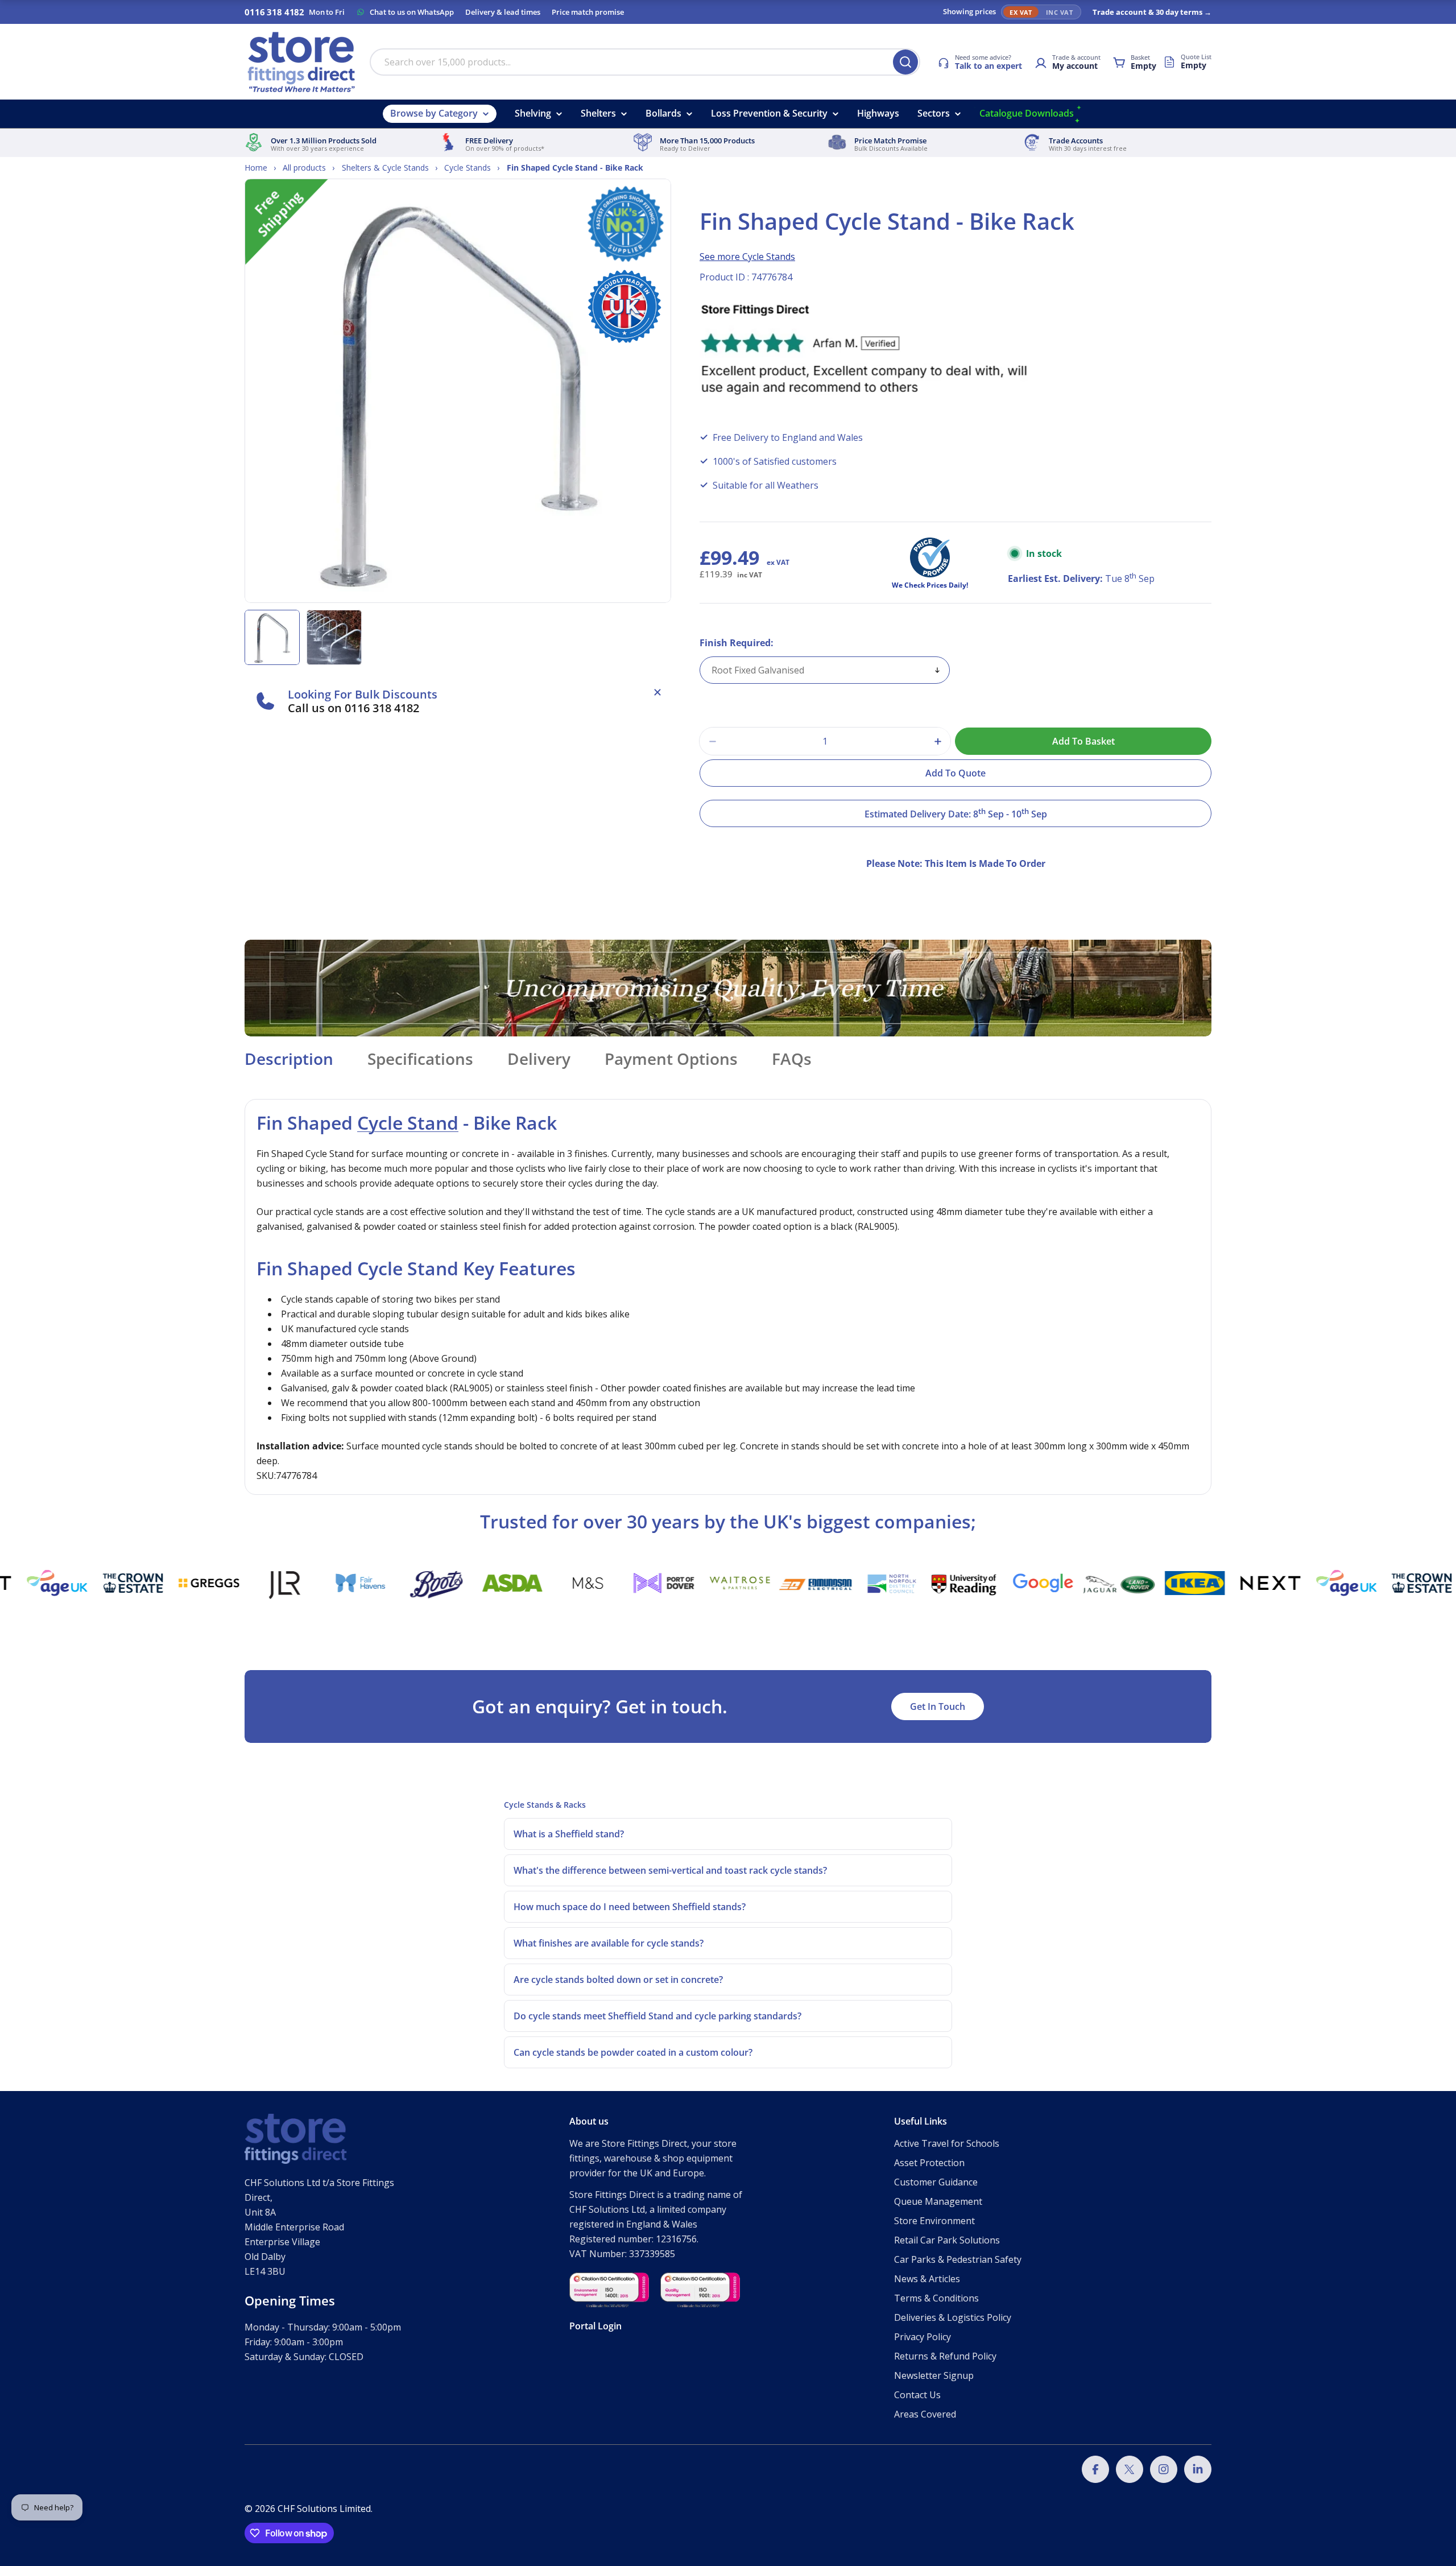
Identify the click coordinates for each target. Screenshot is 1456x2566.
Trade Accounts (1076, 141)
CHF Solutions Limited (324, 2509)
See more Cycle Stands (747, 257)
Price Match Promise (890, 141)
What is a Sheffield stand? (569, 1834)
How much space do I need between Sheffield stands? (630, 1907)
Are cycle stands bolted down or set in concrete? (618, 1980)
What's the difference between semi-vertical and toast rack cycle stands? (670, 1870)
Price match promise (588, 12)
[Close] (657, 692)
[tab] (289, 1062)
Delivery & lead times (503, 12)
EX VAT (1021, 12)
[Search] (905, 62)
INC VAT (1059, 12)
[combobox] (645, 62)
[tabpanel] (728, 1297)
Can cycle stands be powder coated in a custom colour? (633, 2052)
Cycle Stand (408, 1123)
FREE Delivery (489, 141)
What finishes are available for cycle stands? (609, 1943)
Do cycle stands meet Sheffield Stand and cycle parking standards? (657, 2016)
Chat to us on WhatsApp (412, 12)
